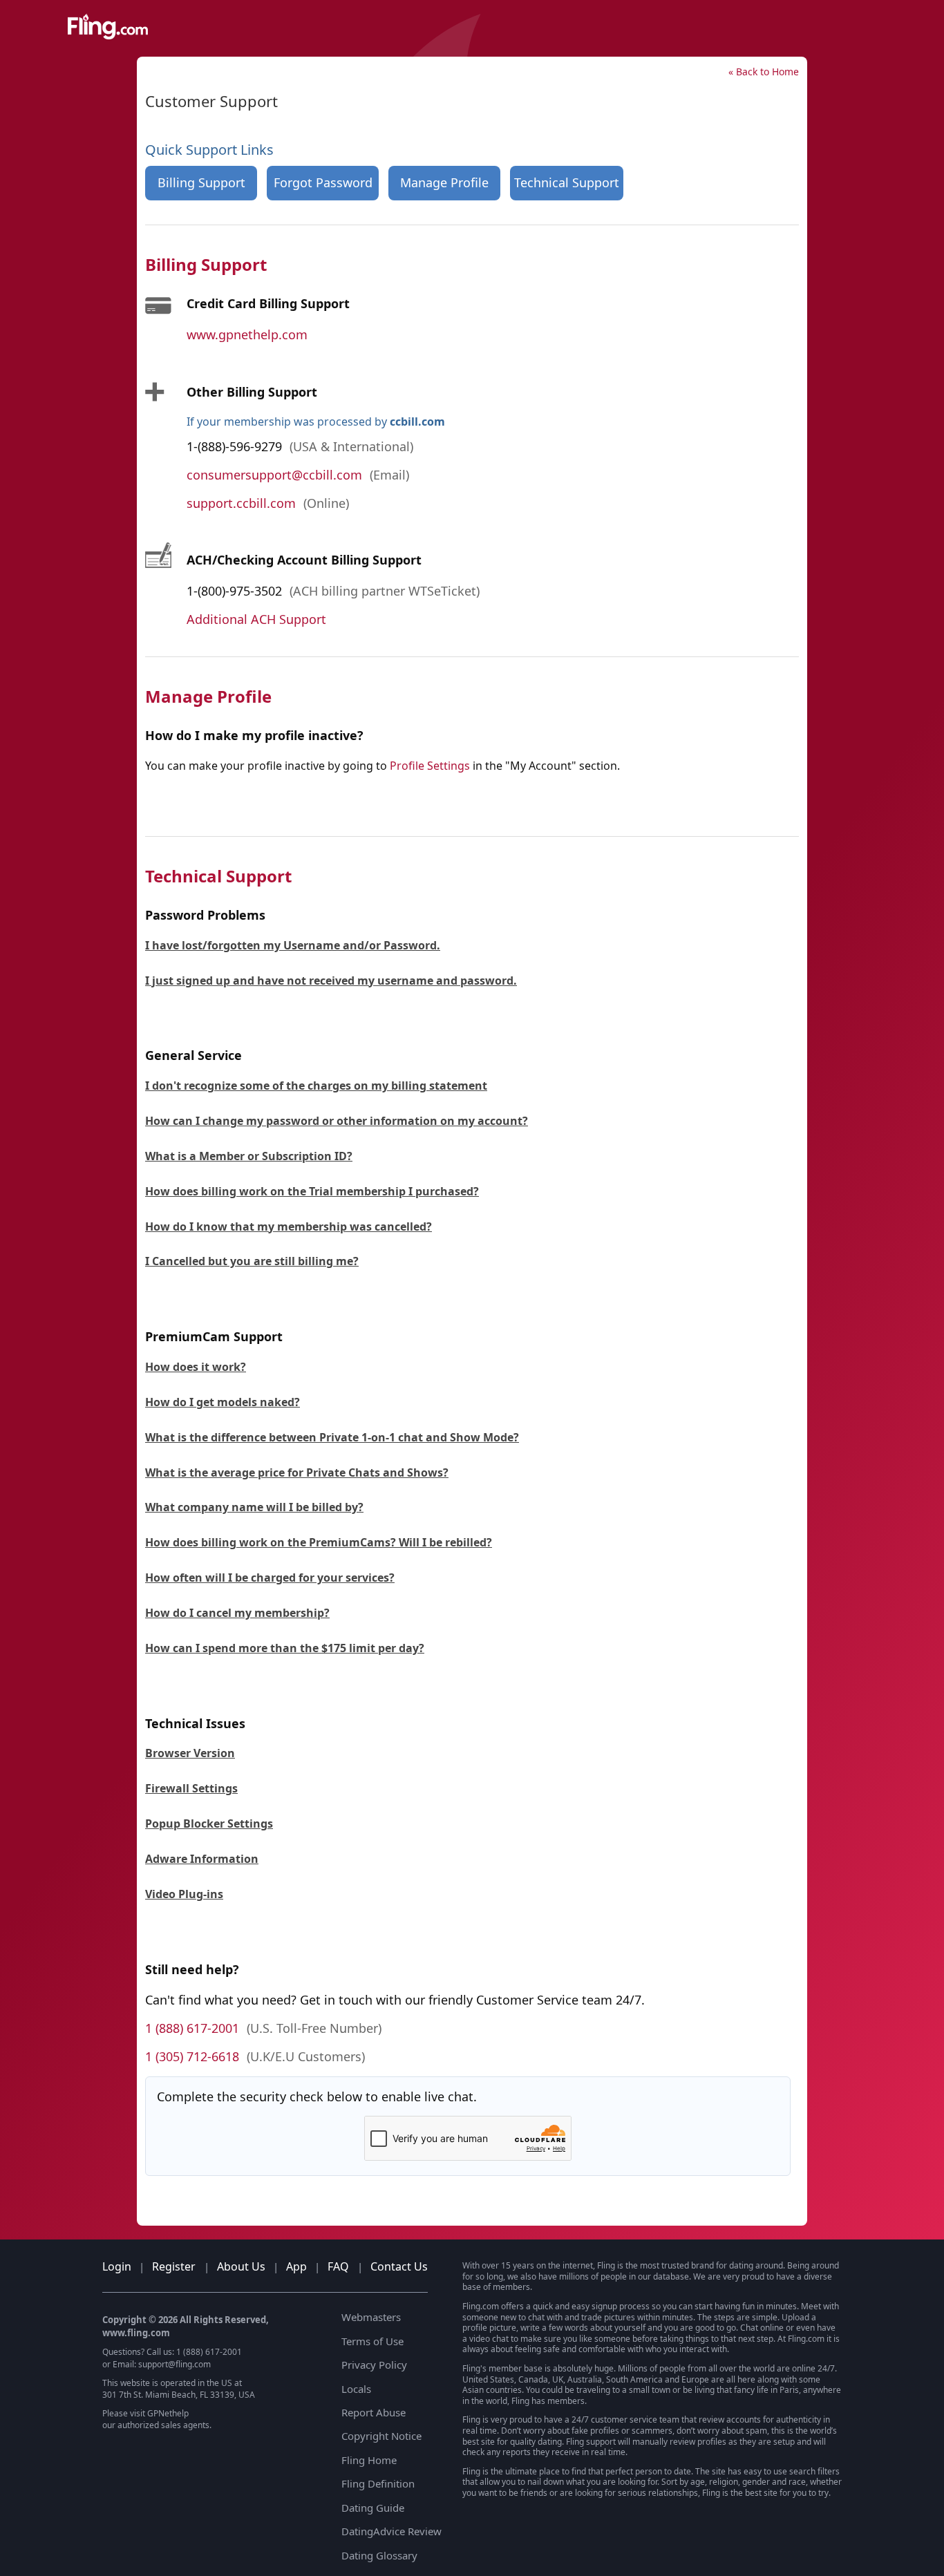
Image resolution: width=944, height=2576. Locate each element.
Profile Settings (430, 766)
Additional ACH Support (256, 619)
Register (174, 2266)
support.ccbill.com (241, 503)
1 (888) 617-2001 (192, 2028)
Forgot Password (323, 182)
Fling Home (369, 2460)
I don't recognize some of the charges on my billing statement (316, 1086)
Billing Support (201, 182)
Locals (356, 2389)
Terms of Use (372, 2341)
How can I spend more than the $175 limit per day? (285, 1648)
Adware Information (202, 1859)
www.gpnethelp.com (247, 334)
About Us (241, 2266)
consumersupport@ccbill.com (274, 475)
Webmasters (371, 2317)
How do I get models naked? (223, 1402)
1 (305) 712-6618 (192, 2056)
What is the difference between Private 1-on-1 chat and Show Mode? (332, 1437)
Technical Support (567, 182)
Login (117, 2266)
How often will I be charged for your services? (270, 1578)
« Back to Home (764, 72)
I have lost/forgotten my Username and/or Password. (293, 945)
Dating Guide (373, 2508)
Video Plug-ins (184, 1894)
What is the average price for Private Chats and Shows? (297, 1472)
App (296, 2266)
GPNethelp (168, 2413)
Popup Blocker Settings (209, 1824)
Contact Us (399, 2266)
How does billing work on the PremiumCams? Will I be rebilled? (319, 1542)
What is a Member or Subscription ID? (249, 1156)
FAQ (338, 2266)
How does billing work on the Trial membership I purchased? (312, 1191)
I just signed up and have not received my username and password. (331, 981)
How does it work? (196, 1367)
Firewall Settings (191, 1788)
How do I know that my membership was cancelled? (289, 1227)
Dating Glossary (379, 2555)
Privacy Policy (374, 2365)
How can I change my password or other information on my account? (337, 1121)
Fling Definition (378, 2483)
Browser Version (190, 1753)
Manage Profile (444, 182)
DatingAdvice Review (391, 2531)
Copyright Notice (381, 2436)
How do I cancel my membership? (237, 1613)
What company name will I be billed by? (254, 1507)
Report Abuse (374, 2412)
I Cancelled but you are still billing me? (252, 1261)
